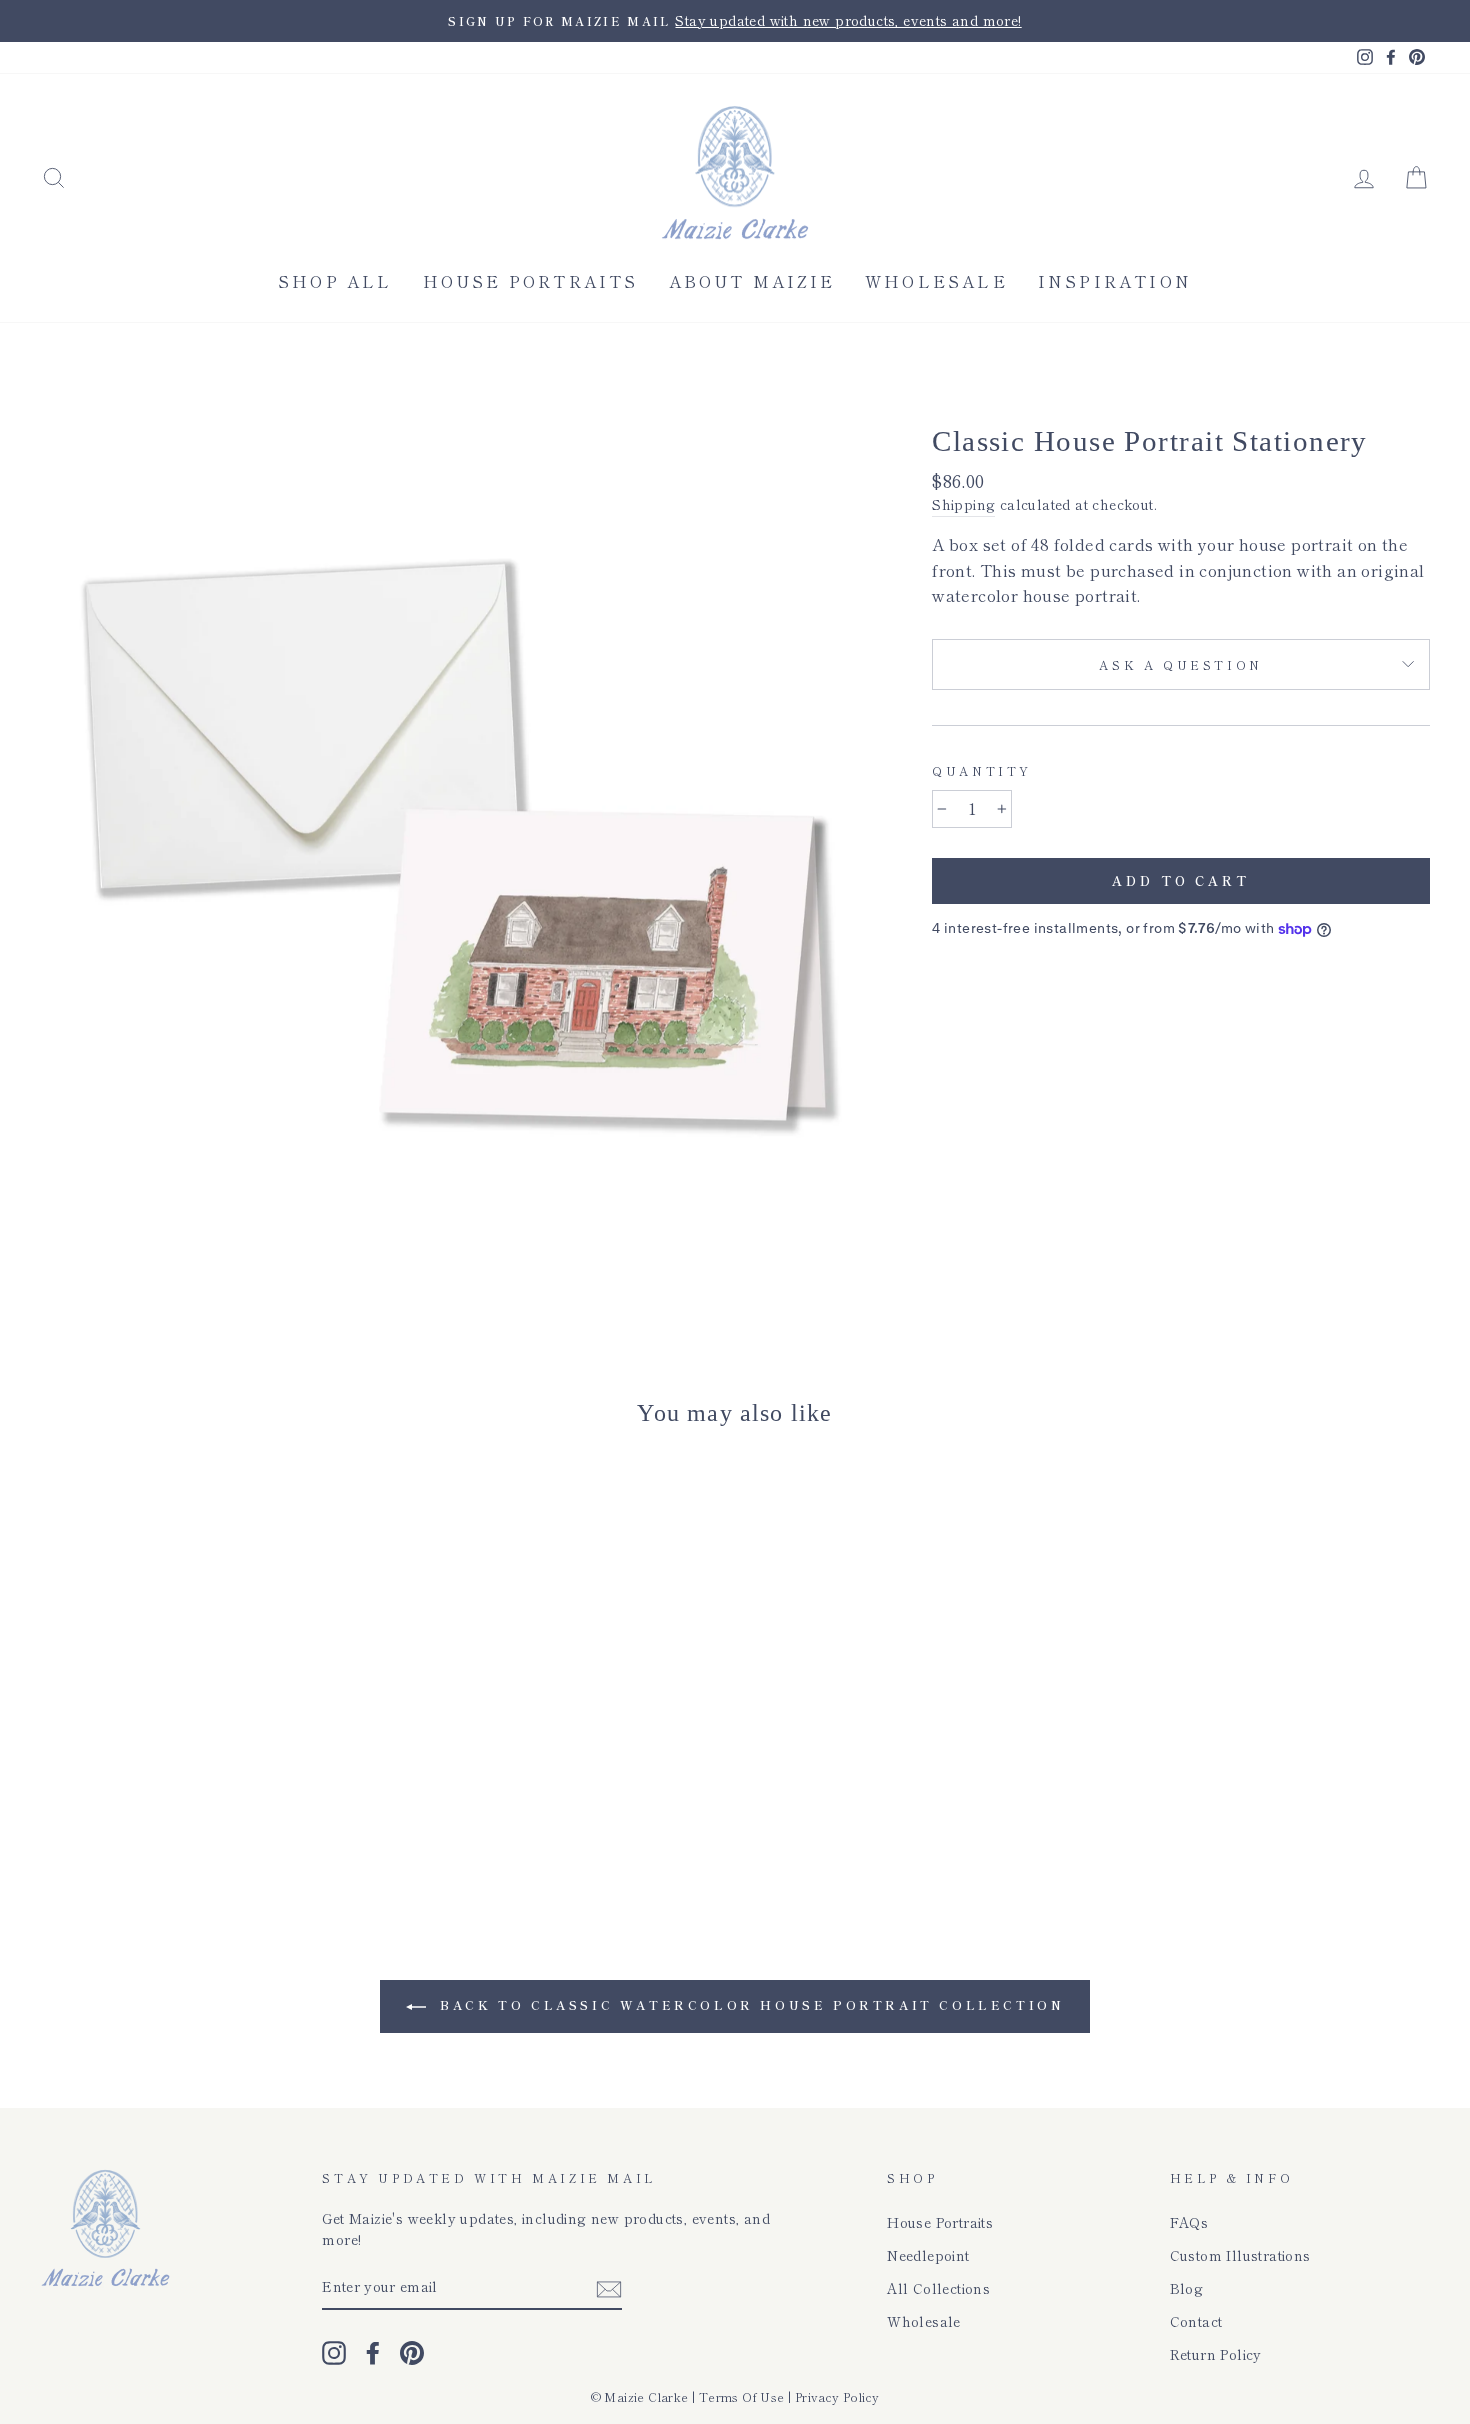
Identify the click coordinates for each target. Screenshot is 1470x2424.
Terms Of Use (742, 2396)
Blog (1187, 2288)
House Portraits (531, 281)
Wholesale (936, 281)
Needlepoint (928, 2255)
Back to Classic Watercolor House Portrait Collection (749, 2004)
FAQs (1189, 2222)
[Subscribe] (609, 2287)
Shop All (335, 281)
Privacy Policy (837, 2396)
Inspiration (1115, 281)
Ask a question (1180, 664)
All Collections (938, 2288)
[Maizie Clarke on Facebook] (373, 2352)
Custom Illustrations (1240, 2255)
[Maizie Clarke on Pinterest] (412, 2352)
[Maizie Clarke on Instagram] (334, 2352)
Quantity (982, 770)
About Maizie (752, 281)
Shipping (963, 504)
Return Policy (1216, 2354)
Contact (1196, 2321)
